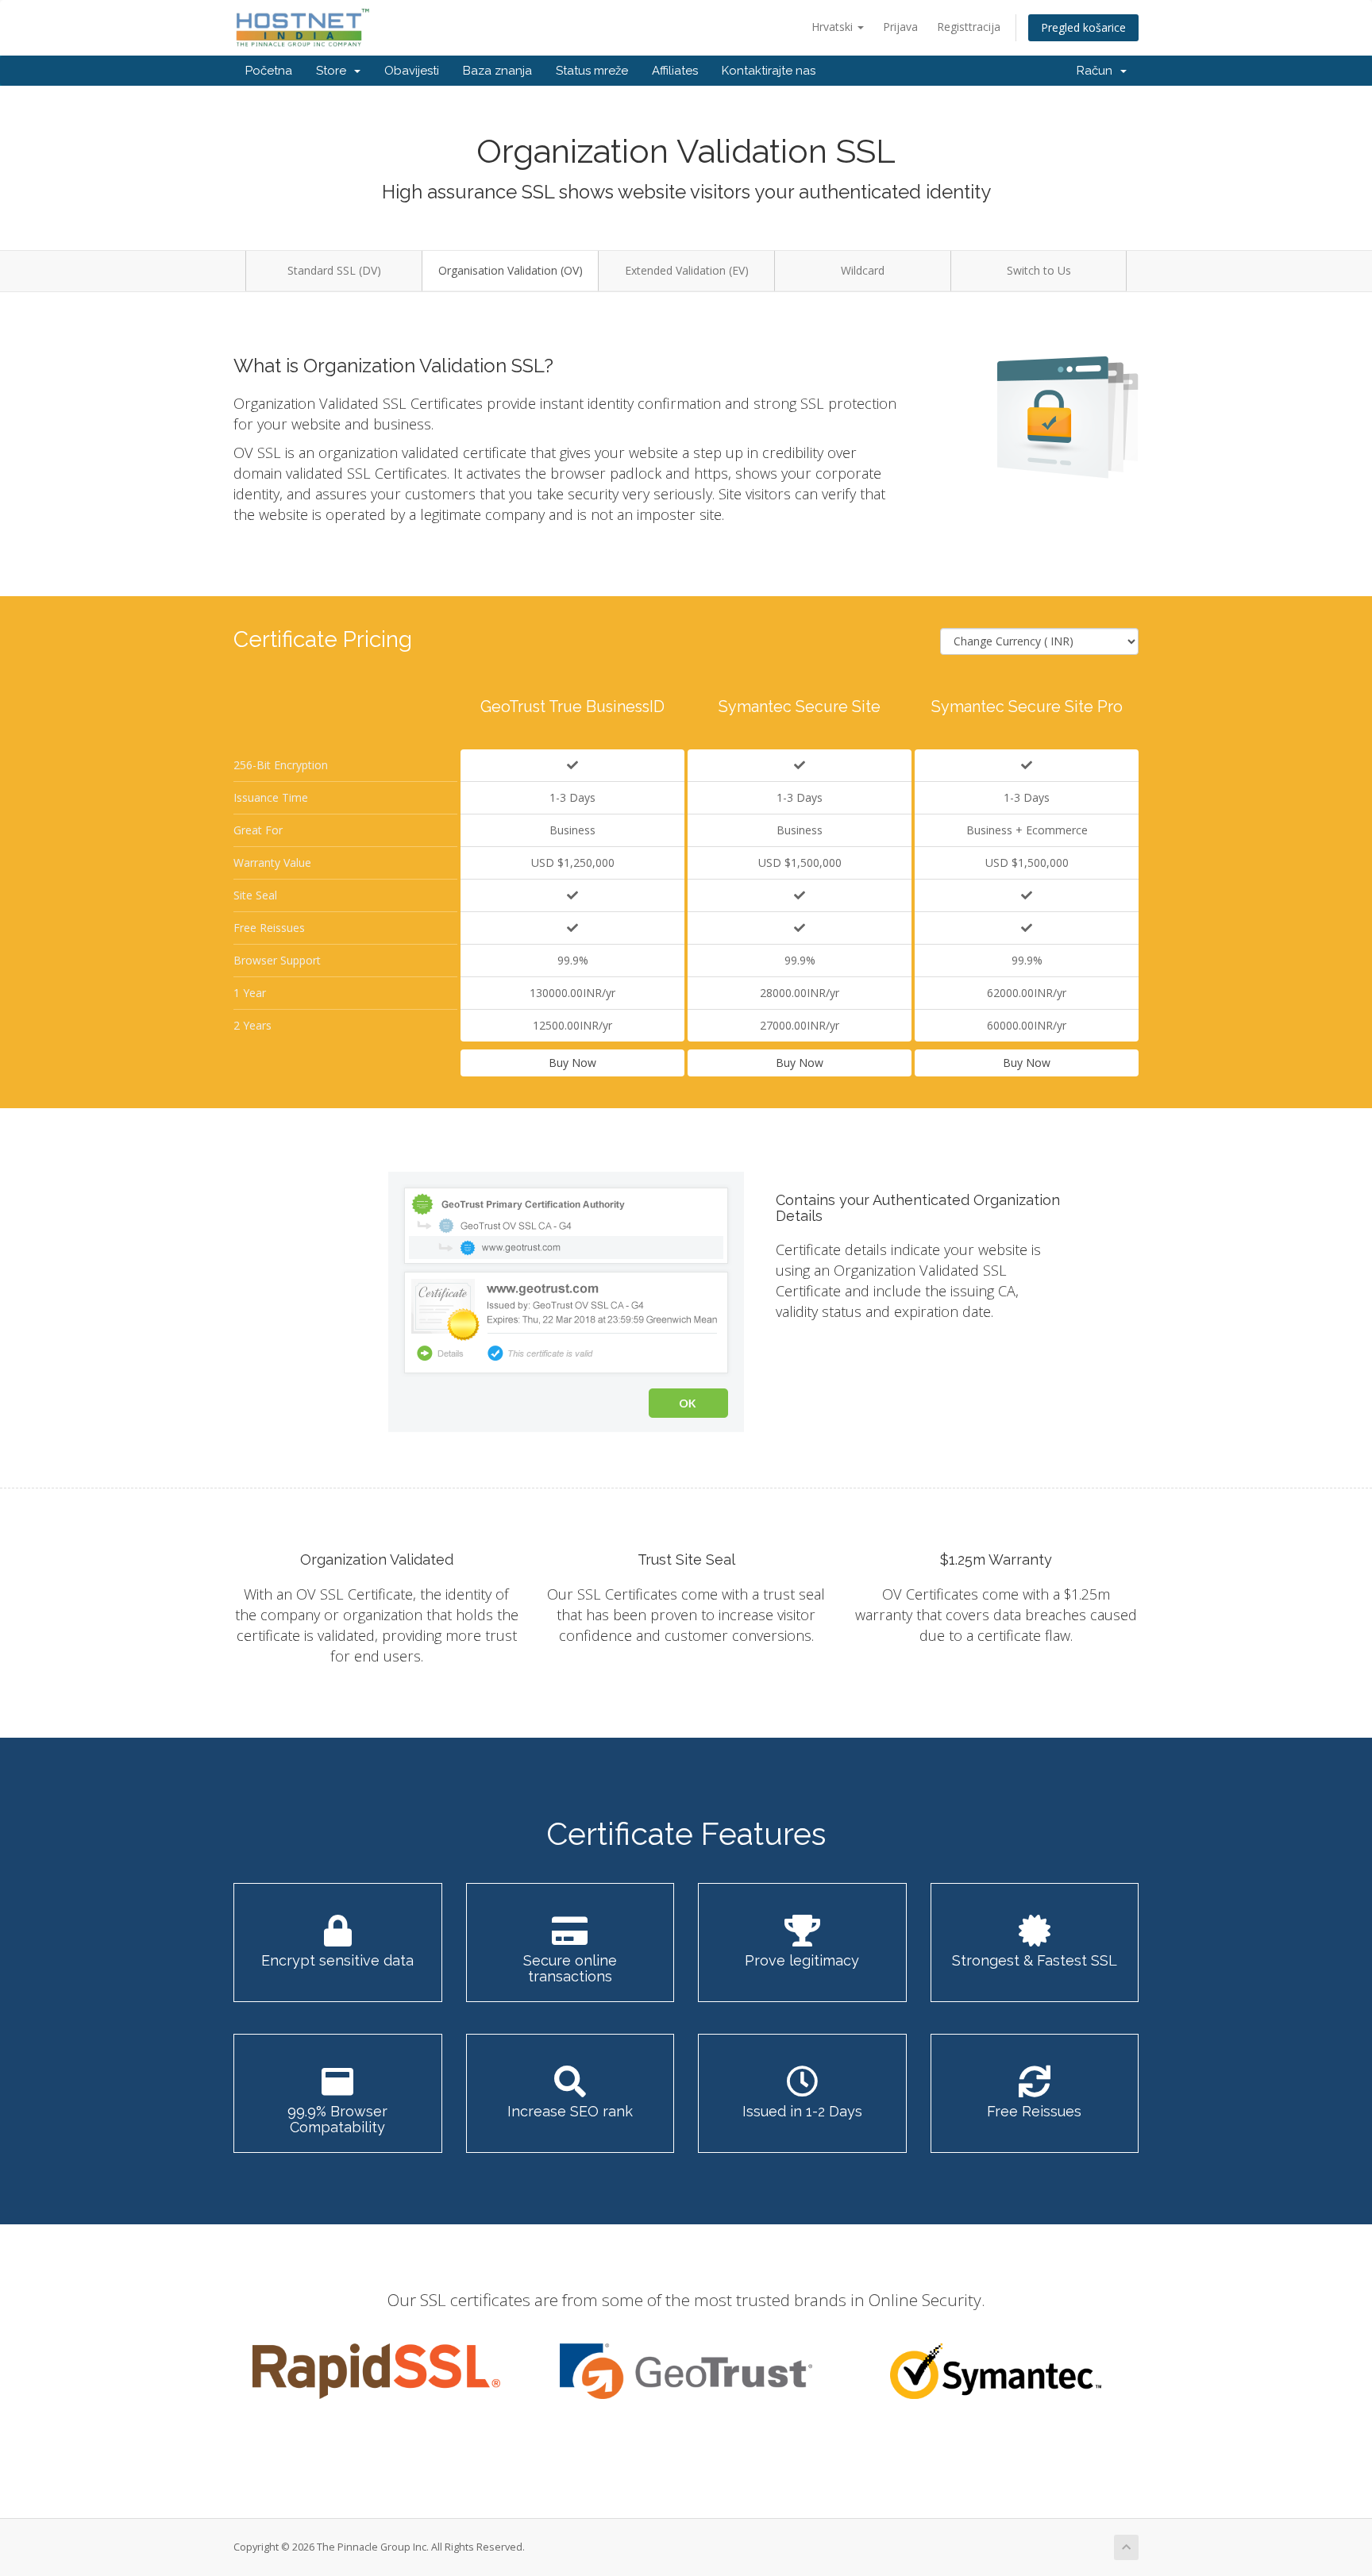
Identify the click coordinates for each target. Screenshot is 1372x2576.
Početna (269, 71)
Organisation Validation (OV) (511, 270)
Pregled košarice (1083, 27)
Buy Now (572, 1063)
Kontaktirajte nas (769, 71)
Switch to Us (1039, 270)
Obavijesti (412, 71)
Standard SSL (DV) (334, 270)
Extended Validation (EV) (687, 270)
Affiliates (675, 71)
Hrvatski (834, 27)
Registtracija (969, 27)
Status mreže (592, 71)
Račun (1098, 71)
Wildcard (863, 270)
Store (334, 71)
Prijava (900, 27)
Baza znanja (497, 71)
